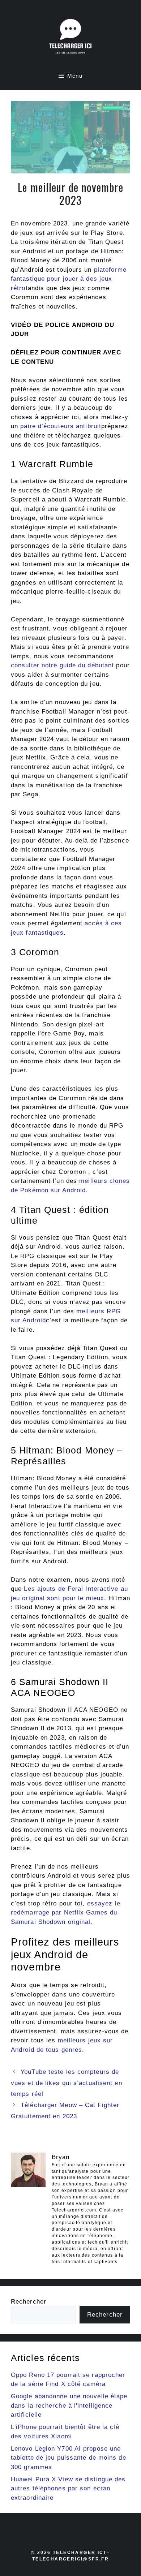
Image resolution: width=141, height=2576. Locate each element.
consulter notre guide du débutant (62, 665)
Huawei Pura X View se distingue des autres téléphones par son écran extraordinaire (68, 2489)
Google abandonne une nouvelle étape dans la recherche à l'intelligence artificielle (69, 2405)
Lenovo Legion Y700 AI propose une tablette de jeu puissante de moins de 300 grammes (69, 2458)
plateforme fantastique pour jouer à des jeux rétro (69, 279)
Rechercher (29, 2302)
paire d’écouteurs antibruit (61, 426)
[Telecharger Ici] (70, 38)
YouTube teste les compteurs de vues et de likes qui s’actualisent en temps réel (67, 2083)
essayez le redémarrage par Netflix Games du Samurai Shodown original (66, 1913)
